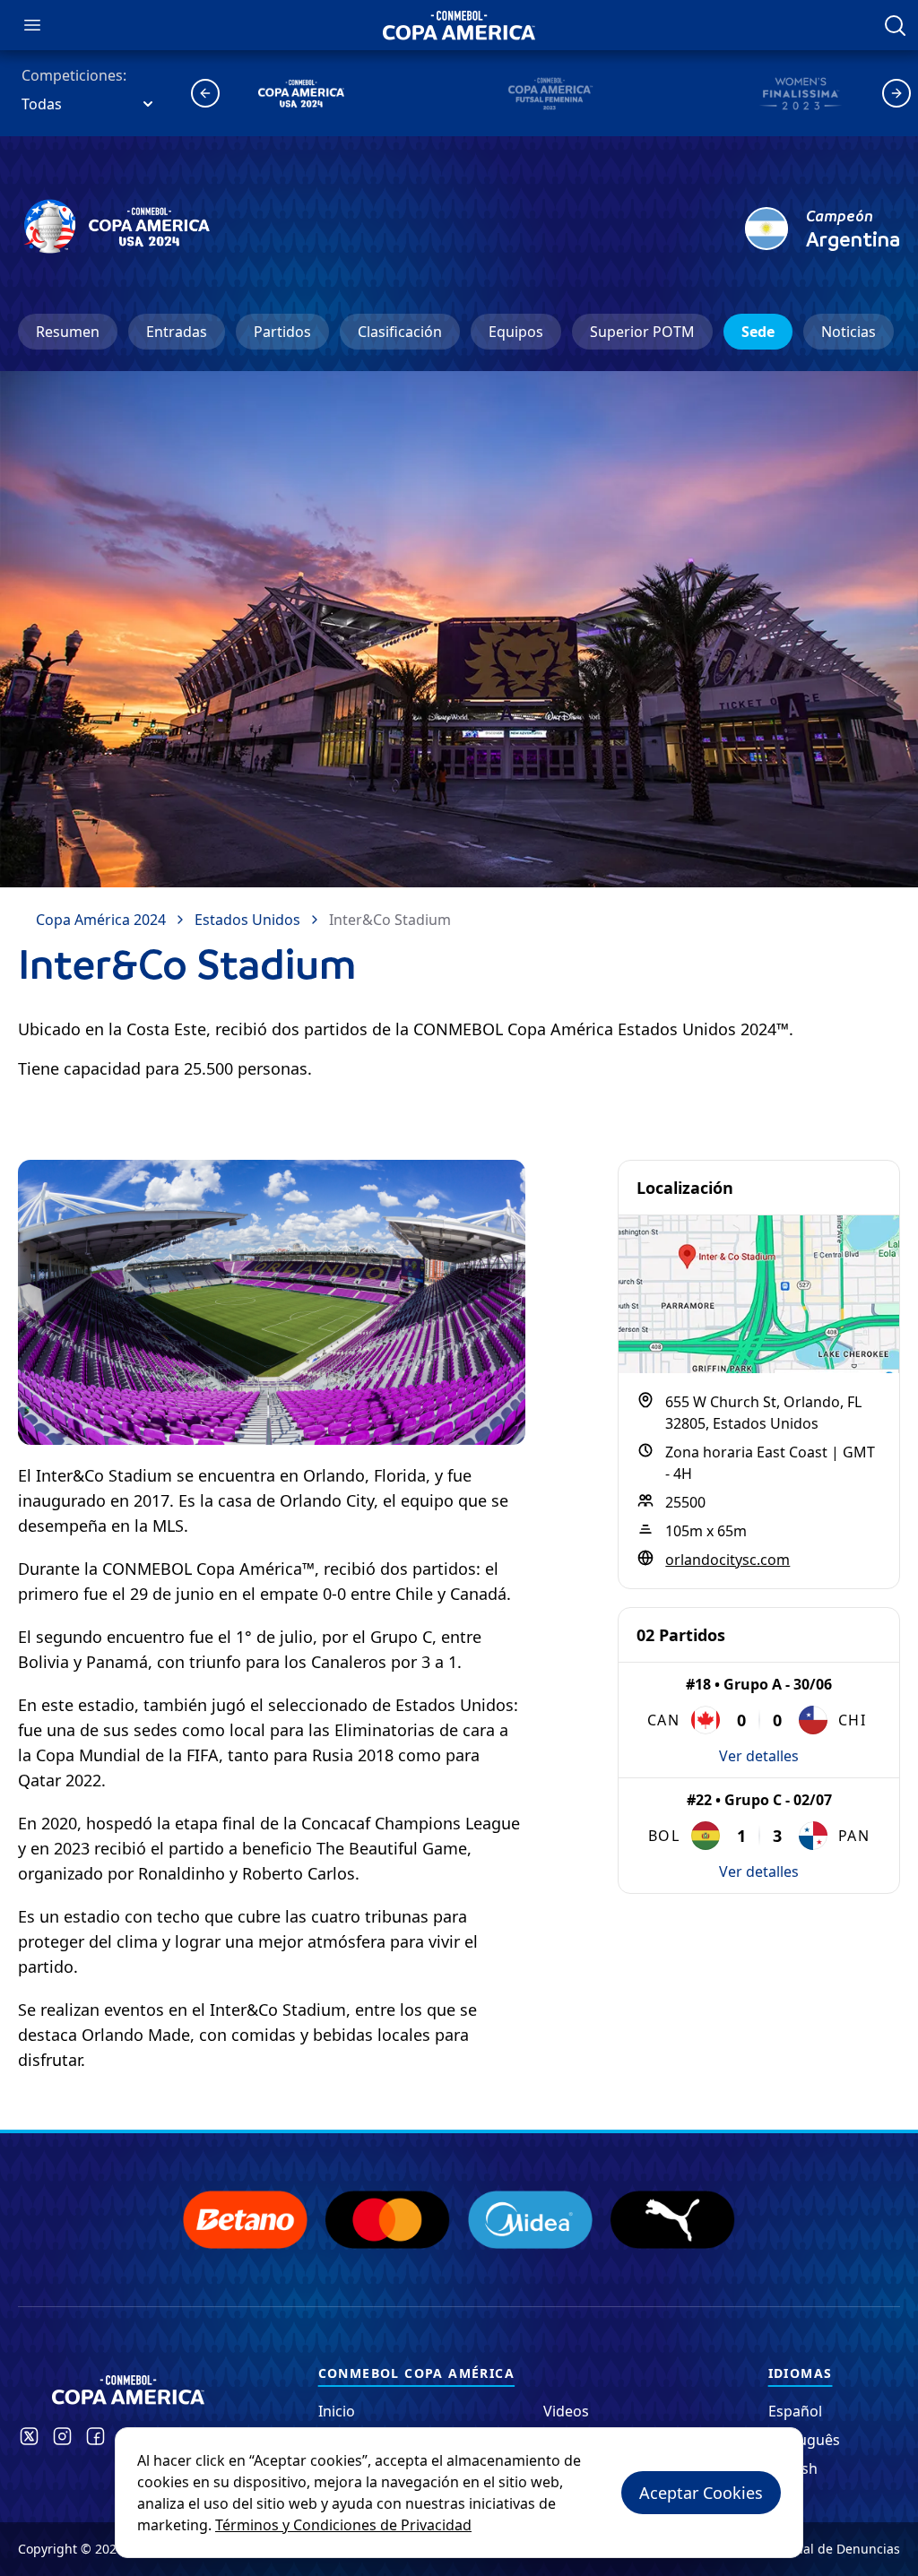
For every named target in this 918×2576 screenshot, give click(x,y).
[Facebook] (95, 2436)
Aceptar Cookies (701, 2493)
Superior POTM (642, 332)
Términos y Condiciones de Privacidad (343, 2525)
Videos (566, 2411)
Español (795, 2411)
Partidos (282, 332)
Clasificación (400, 332)
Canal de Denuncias (840, 2549)
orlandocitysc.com (727, 1560)
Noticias (849, 332)
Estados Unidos (247, 920)
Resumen (68, 332)
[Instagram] (62, 2436)
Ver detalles (759, 1756)
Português (804, 2440)
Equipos (516, 332)
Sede (758, 332)
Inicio (337, 2411)
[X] (29, 2436)
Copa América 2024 (101, 920)
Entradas (177, 332)
